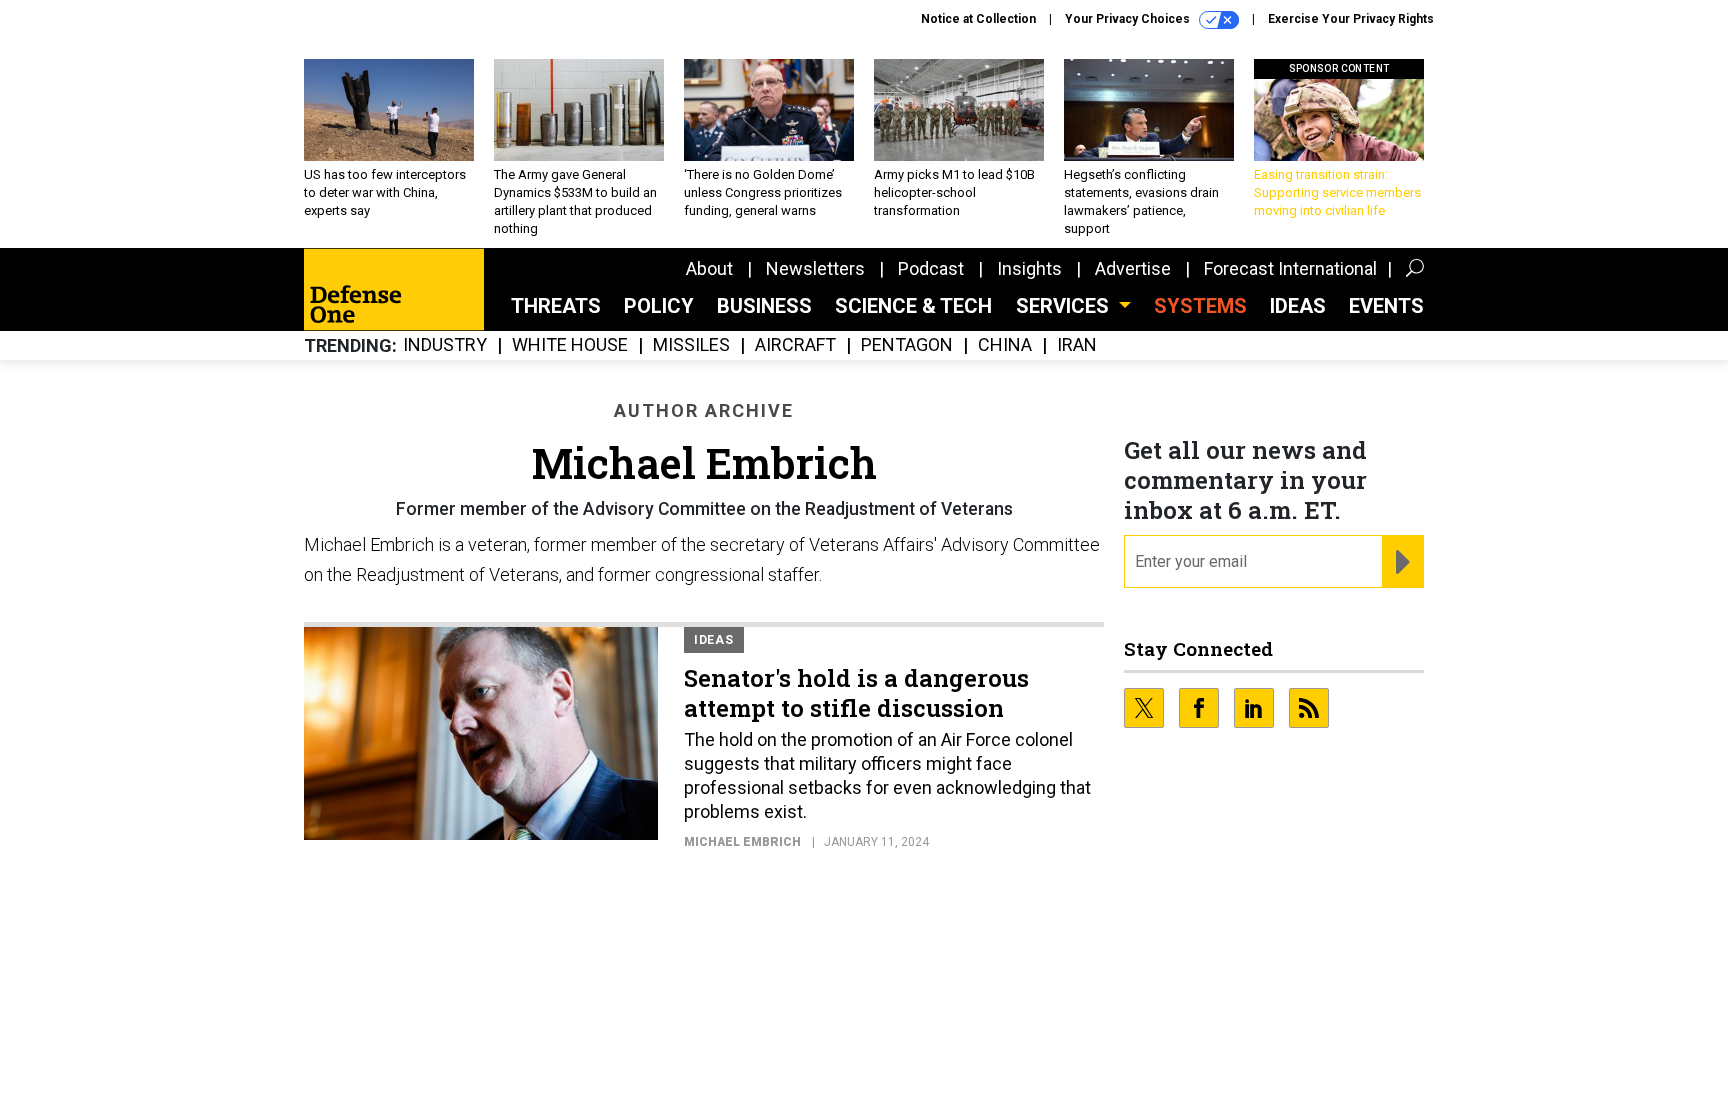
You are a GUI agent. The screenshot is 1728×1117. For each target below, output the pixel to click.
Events (1386, 306)
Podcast (931, 268)
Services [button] (1065, 306)
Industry (445, 345)
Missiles (691, 345)
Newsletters (815, 268)
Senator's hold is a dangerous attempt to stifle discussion (856, 693)
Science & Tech (913, 306)
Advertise (1133, 268)
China (1005, 345)
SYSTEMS (1200, 306)
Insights (1029, 268)
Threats (556, 306)
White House (570, 345)
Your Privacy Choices (1129, 19)
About (709, 268)
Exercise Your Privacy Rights (1351, 19)
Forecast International (1290, 268)
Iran (1077, 345)
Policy (659, 306)
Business (764, 306)
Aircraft (795, 345)
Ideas (1298, 306)
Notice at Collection (978, 19)
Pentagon (907, 345)
